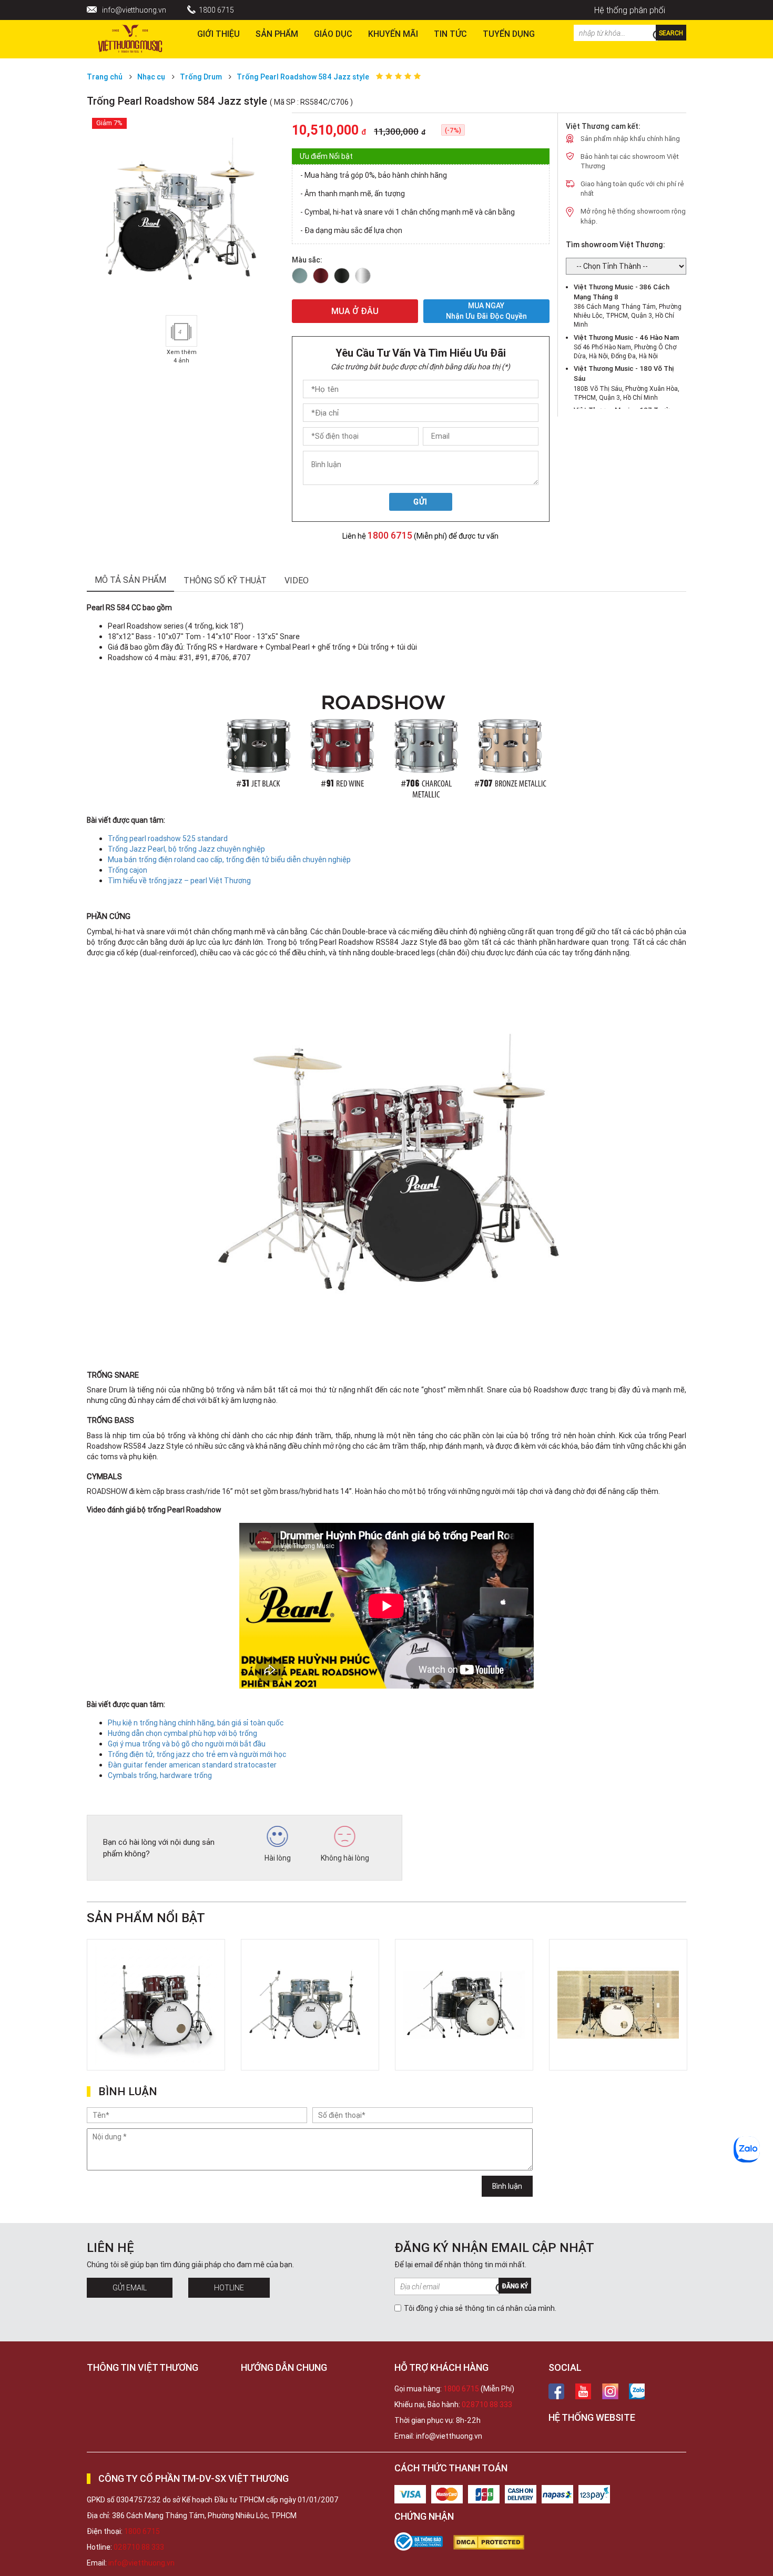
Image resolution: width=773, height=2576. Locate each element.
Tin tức (450, 34)
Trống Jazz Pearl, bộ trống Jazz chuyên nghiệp (186, 849)
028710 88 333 (487, 2405)
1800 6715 (216, 10)
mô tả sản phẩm (130, 580)
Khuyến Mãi (393, 34)
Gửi (420, 502)
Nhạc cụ (151, 77)
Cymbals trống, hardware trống (160, 1775)
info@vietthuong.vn (134, 10)
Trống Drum (202, 77)
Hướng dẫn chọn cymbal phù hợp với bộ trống (182, 1733)
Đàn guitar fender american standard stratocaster (192, 1765)
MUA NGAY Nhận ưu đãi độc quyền (486, 311)
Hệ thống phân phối (630, 10)
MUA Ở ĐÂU (355, 311)
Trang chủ (105, 77)
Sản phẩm (277, 34)
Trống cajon (128, 870)
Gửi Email (130, 2288)
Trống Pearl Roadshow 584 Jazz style (303, 77)
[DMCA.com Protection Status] (494, 2542)
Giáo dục (333, 34)
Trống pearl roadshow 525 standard (168, 839)
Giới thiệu (218, 34)
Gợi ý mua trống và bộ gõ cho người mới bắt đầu (187, 1744)
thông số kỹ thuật (225, 580)
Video (297, 580)
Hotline (229, 2288)
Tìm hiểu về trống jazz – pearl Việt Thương (179, 881)
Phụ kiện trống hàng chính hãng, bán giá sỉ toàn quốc (196, 1723)
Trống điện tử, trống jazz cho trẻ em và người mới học (197, 1754)
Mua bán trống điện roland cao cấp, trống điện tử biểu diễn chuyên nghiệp (229, 860)
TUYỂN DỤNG (509, 34)
